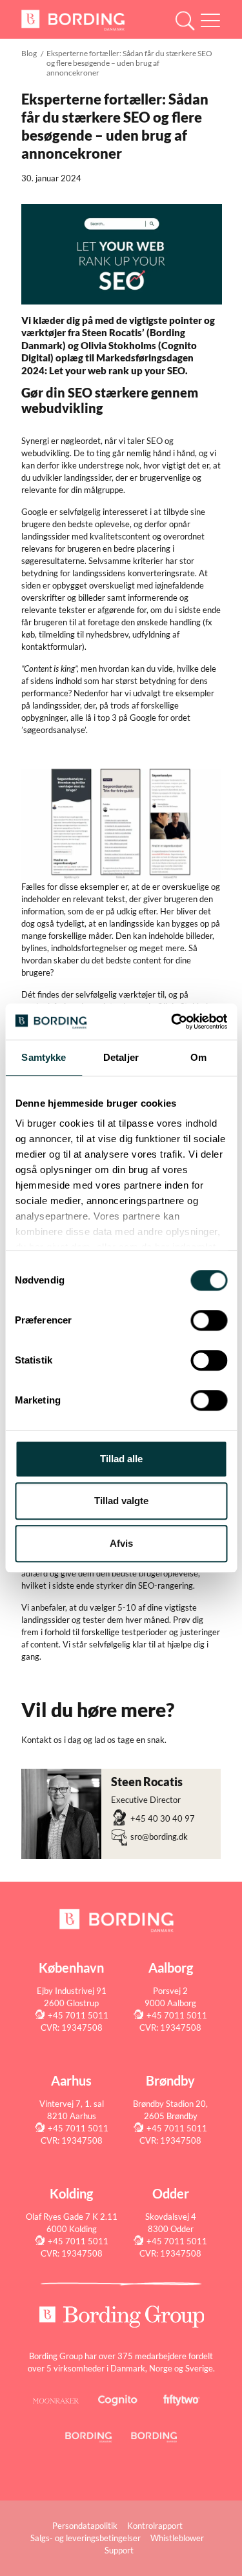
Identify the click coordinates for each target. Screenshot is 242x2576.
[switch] (209, 1320)
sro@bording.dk (159, 1836)
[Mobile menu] (210, 22)
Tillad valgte (121, 1501)
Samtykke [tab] (44, 1057)
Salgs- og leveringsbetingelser (86, 2538)
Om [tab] (198, 1057)
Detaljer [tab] (121, 1057)
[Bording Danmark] (73, 19)
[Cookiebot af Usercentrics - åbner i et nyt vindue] (172, 1021)
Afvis (121, 1543)
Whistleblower (177, 2538)
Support (119, 2550)
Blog (29, 53)
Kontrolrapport (155, 2526)
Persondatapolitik (85, 2526)
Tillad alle (121, 1459)
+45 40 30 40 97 (163, 1818)
